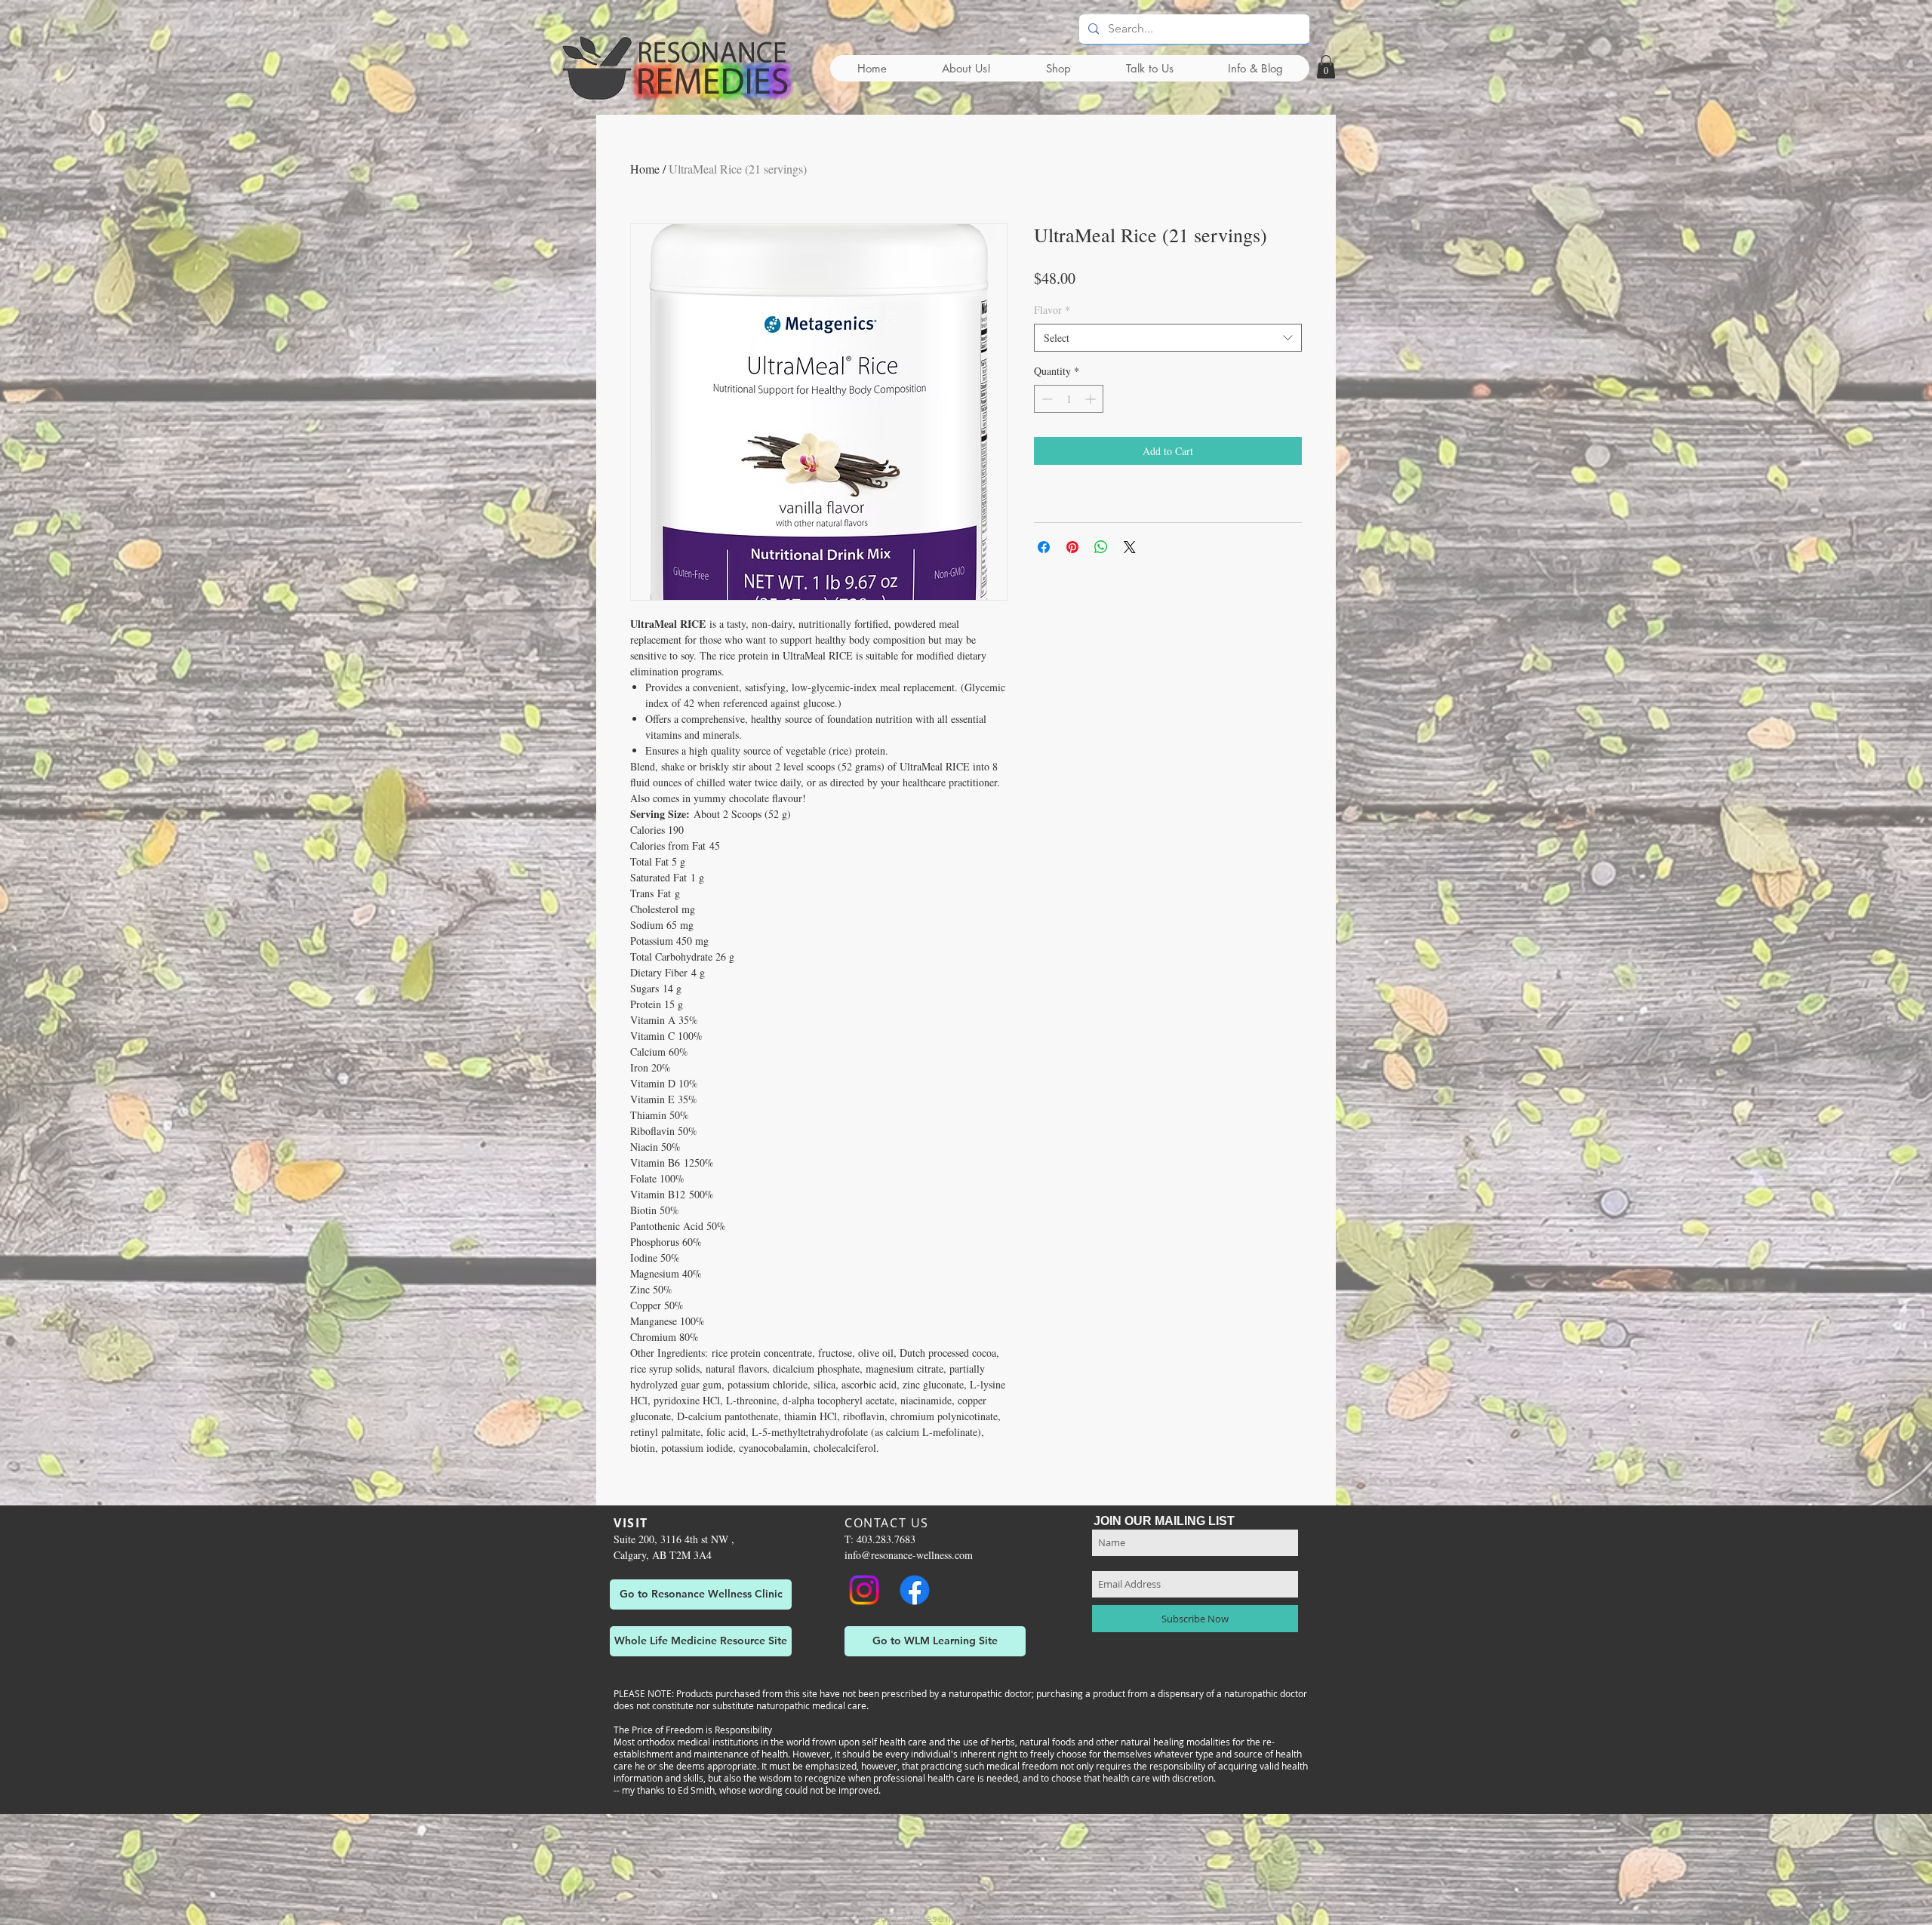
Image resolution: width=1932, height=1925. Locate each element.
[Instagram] (864, 1590)
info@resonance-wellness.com (909, 1555)
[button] (1326, 67)
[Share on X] (1130, 547)
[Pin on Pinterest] (1072, 547)
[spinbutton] (1069, 399)
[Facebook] (915, 1590)
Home (645, 169)
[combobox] (1168, 338)
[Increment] (1092, 399)
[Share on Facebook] (1044, 547)
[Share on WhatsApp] (1101, 547)
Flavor (1052, 310)
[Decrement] (1046, 399)
